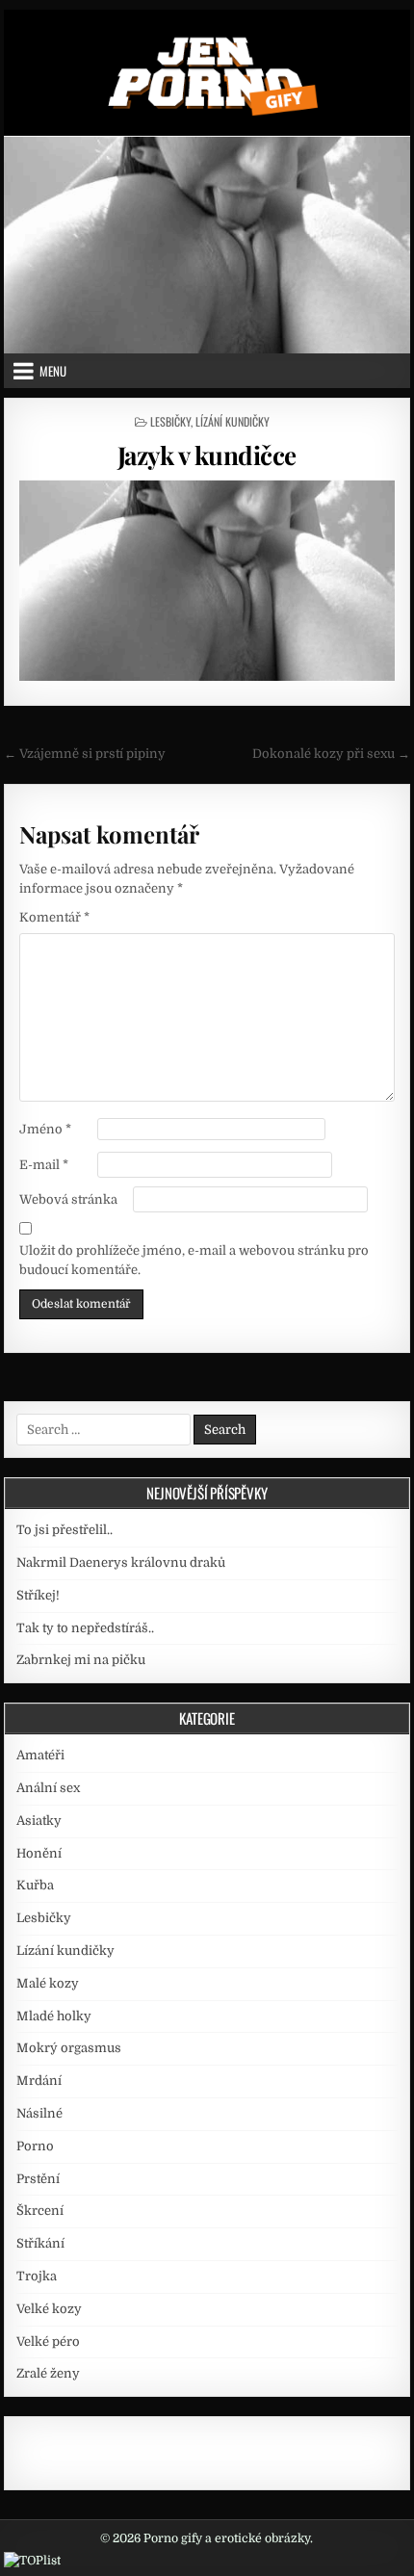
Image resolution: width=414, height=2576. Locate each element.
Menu (53, 371)
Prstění (38, 2179)
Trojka (37, 2276)
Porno (35, 2146)
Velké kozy (49, 2309)
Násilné (39, 2113)
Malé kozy (48, 1983)
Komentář (54, 917)
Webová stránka (68, 1199)
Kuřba (35, 1885)
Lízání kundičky (233, 421)
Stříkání (40, 2243)
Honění (39, 1853)
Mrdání (39, 2081)
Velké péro (48, 2342)
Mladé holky (54, 2016)
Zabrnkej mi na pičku (81, 1660)
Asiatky (39, 1821)
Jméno (45, 1129)
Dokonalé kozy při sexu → (331, 754)
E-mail (44, 1165)
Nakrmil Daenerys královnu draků (121, 1562)
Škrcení (40, 2211)
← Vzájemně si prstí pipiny (85, 754)
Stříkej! (38, 1595)
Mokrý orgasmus (69, 2048)
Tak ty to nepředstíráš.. (85, 1628)
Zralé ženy (48, 2373)
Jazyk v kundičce (207, 455)
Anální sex (48, 1788)
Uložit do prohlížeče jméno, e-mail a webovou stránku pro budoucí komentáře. (194, 1261)
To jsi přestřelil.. (65, 1530)
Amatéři (40, 1755)
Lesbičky (170, 421)
